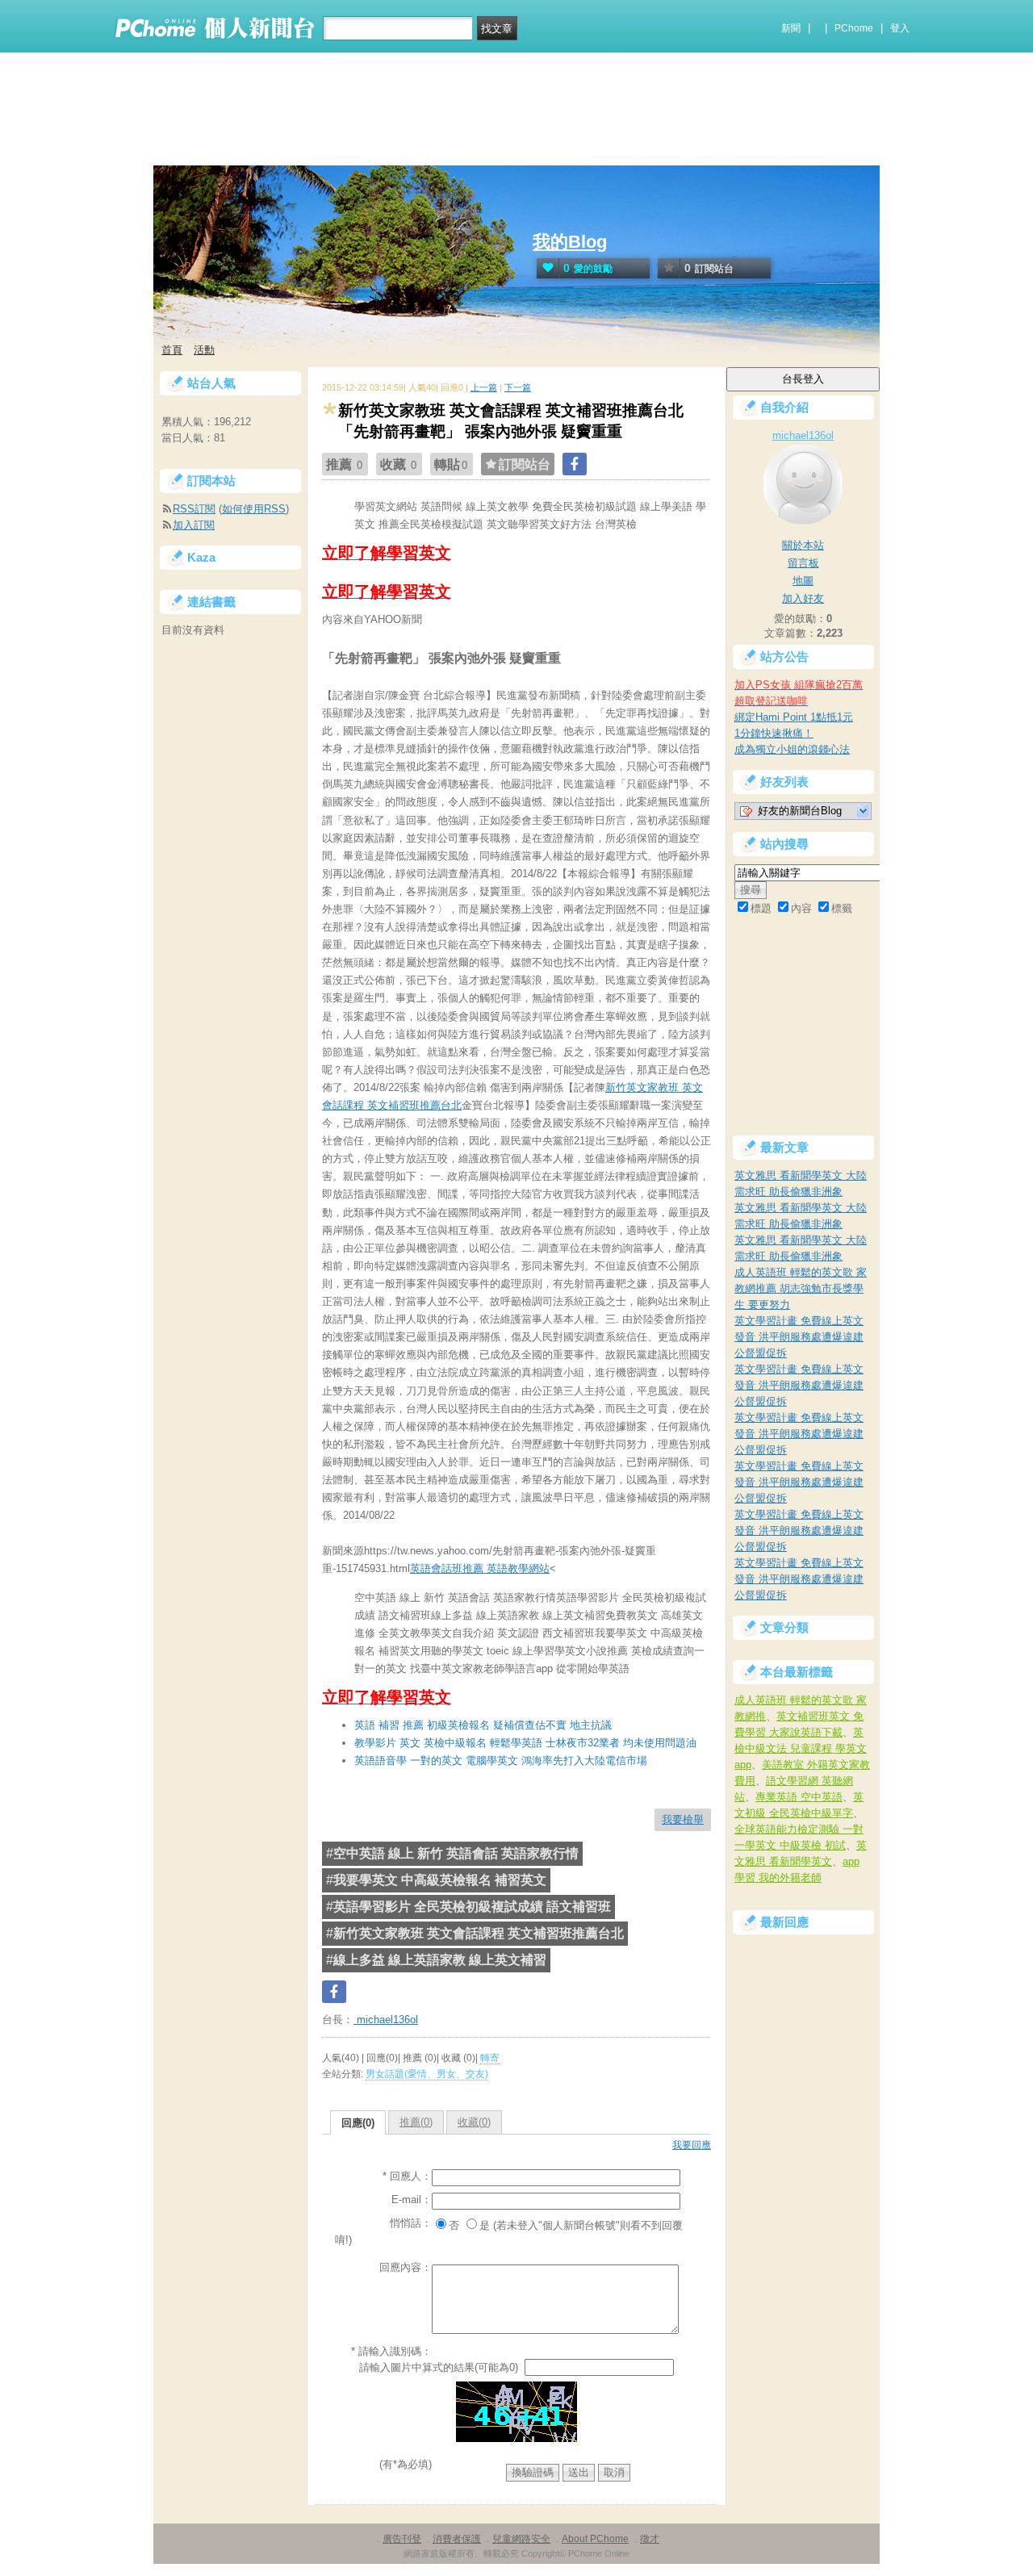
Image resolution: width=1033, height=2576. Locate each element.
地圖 (803, 581)
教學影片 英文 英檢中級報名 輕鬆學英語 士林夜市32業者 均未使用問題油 (525, 1743)
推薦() (416, 2122)
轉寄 (490, 2058)
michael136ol (386, 2020)
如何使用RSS (254, 509)
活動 (204, 350)
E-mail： (412, 2200)
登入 (900, 28)
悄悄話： (411, 2223)
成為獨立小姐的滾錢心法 (792, 749)
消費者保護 (457, 2539)
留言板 (803, 563)
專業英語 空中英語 (799, 1797)
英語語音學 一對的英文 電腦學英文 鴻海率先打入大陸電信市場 (501, 1761)
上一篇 (484, 387)
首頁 (172, 350)
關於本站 (803, 545)
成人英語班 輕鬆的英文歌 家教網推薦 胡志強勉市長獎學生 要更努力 (801, 1288)
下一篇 (518, 387)
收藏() (474, 2122)
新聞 (791, 28)
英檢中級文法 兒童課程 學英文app (801, 1748)
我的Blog (570, 242)
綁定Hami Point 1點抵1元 (794, 717)
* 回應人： (407, 2176)
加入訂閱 (194, 525)
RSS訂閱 (194, 509)
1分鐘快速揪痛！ (774, 733)
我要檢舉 (683, 1819)
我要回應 (692, 2145)
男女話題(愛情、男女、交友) (427, 2074)
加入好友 (803, 598)
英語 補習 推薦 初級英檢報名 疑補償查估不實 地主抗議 (483, 1725)
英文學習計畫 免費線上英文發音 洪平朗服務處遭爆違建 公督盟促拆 (799, 1337)
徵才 (650, 2539)
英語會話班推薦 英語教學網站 (480, 1568)
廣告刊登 (402, 2539)
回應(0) (358, 2123)
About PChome (595, 2539)
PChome (854, 28)
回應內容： (406, 2267)
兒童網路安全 (521, 2539)
